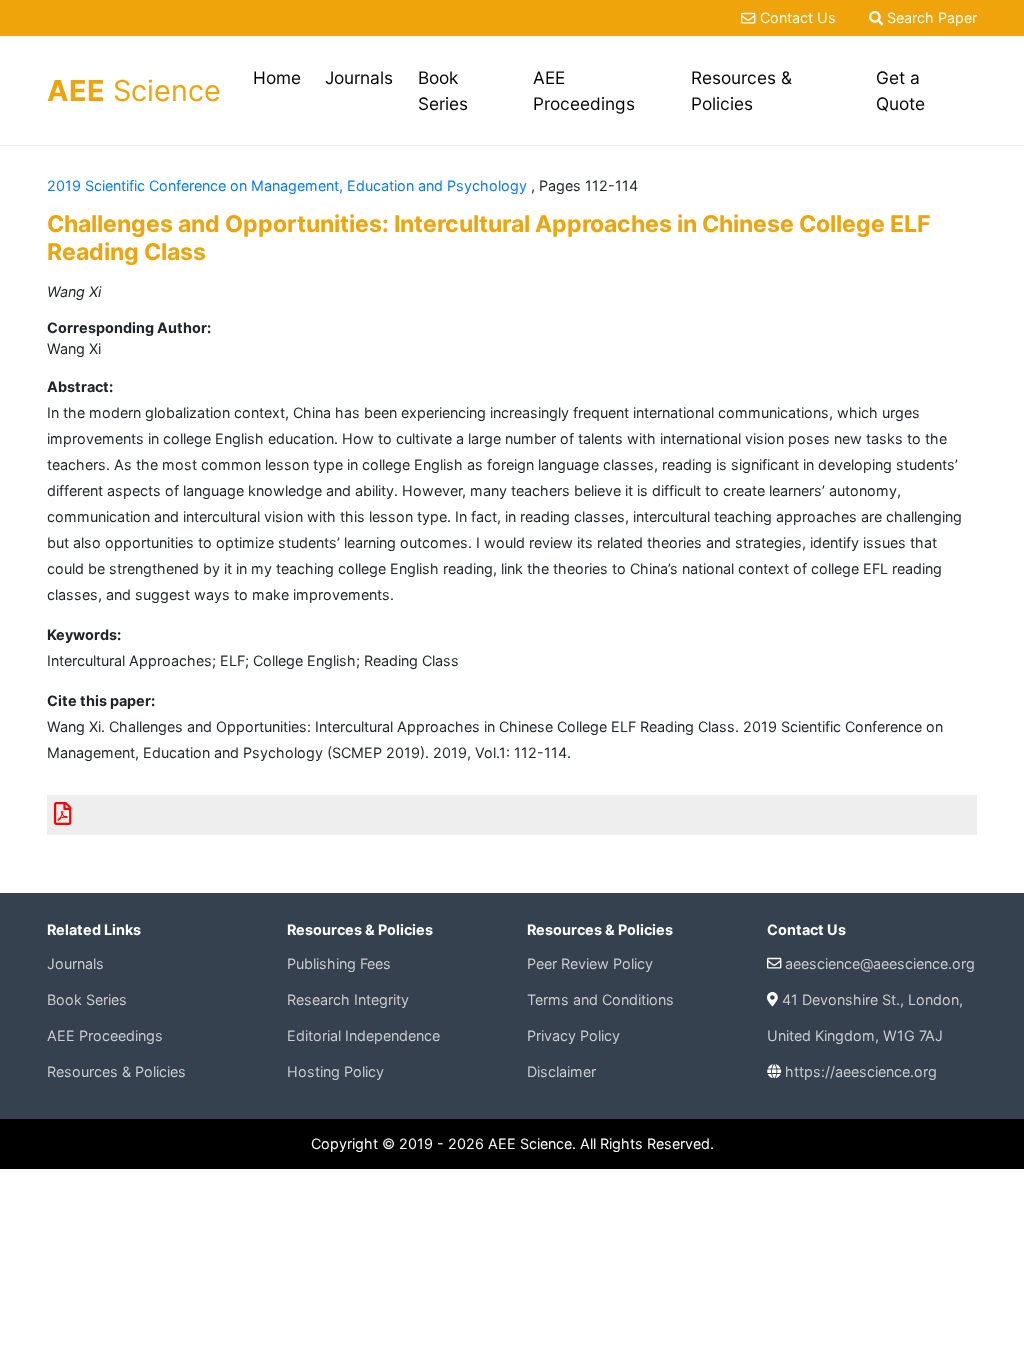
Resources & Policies (741, 90)
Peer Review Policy (590, 963)
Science (134, 90)
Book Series (443, 90)
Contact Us (797, 17)
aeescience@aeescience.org (880, 963)
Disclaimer (561, 1071)
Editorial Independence (363, 1035)
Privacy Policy (573, 1035)
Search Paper (930, 17)
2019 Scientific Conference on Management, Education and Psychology (289, 185)
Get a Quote (900, 90)
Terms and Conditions (600, 999)
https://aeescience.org (861, 1071)
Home (280, 77)
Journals (359, 77)
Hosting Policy (335, 1071)
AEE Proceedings (584, 90)
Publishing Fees (339, 963)
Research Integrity (348, 999)
